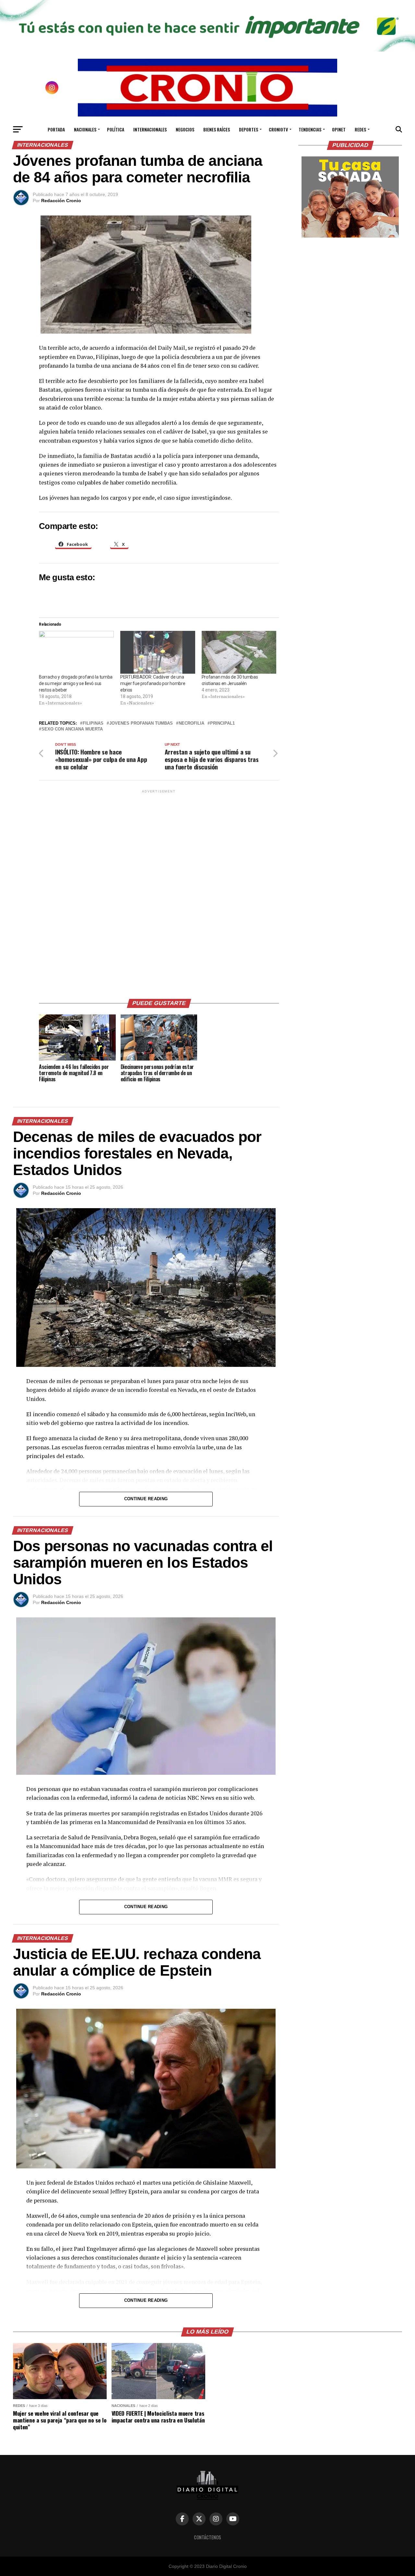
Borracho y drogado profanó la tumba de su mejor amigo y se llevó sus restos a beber (76, 683)
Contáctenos (207, 2537)
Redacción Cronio (61, 201)
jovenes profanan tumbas (141, 724)
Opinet (339, 129)
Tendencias (310, 129)
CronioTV (278, 129)
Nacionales (85, 129)
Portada (56, 129)
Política (116, 129)
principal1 (222, 724)
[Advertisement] (159, 892)
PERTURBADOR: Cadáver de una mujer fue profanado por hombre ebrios (153, 683)
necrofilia (191, 724)
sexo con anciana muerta (72, 729)
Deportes (249, 129)
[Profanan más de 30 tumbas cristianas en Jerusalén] (239, 652)
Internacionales (150, 129)
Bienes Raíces (217, 129)
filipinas (93, 724)
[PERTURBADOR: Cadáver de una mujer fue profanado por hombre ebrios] (158, 652)
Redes (360, 129)
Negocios (185, 129)
